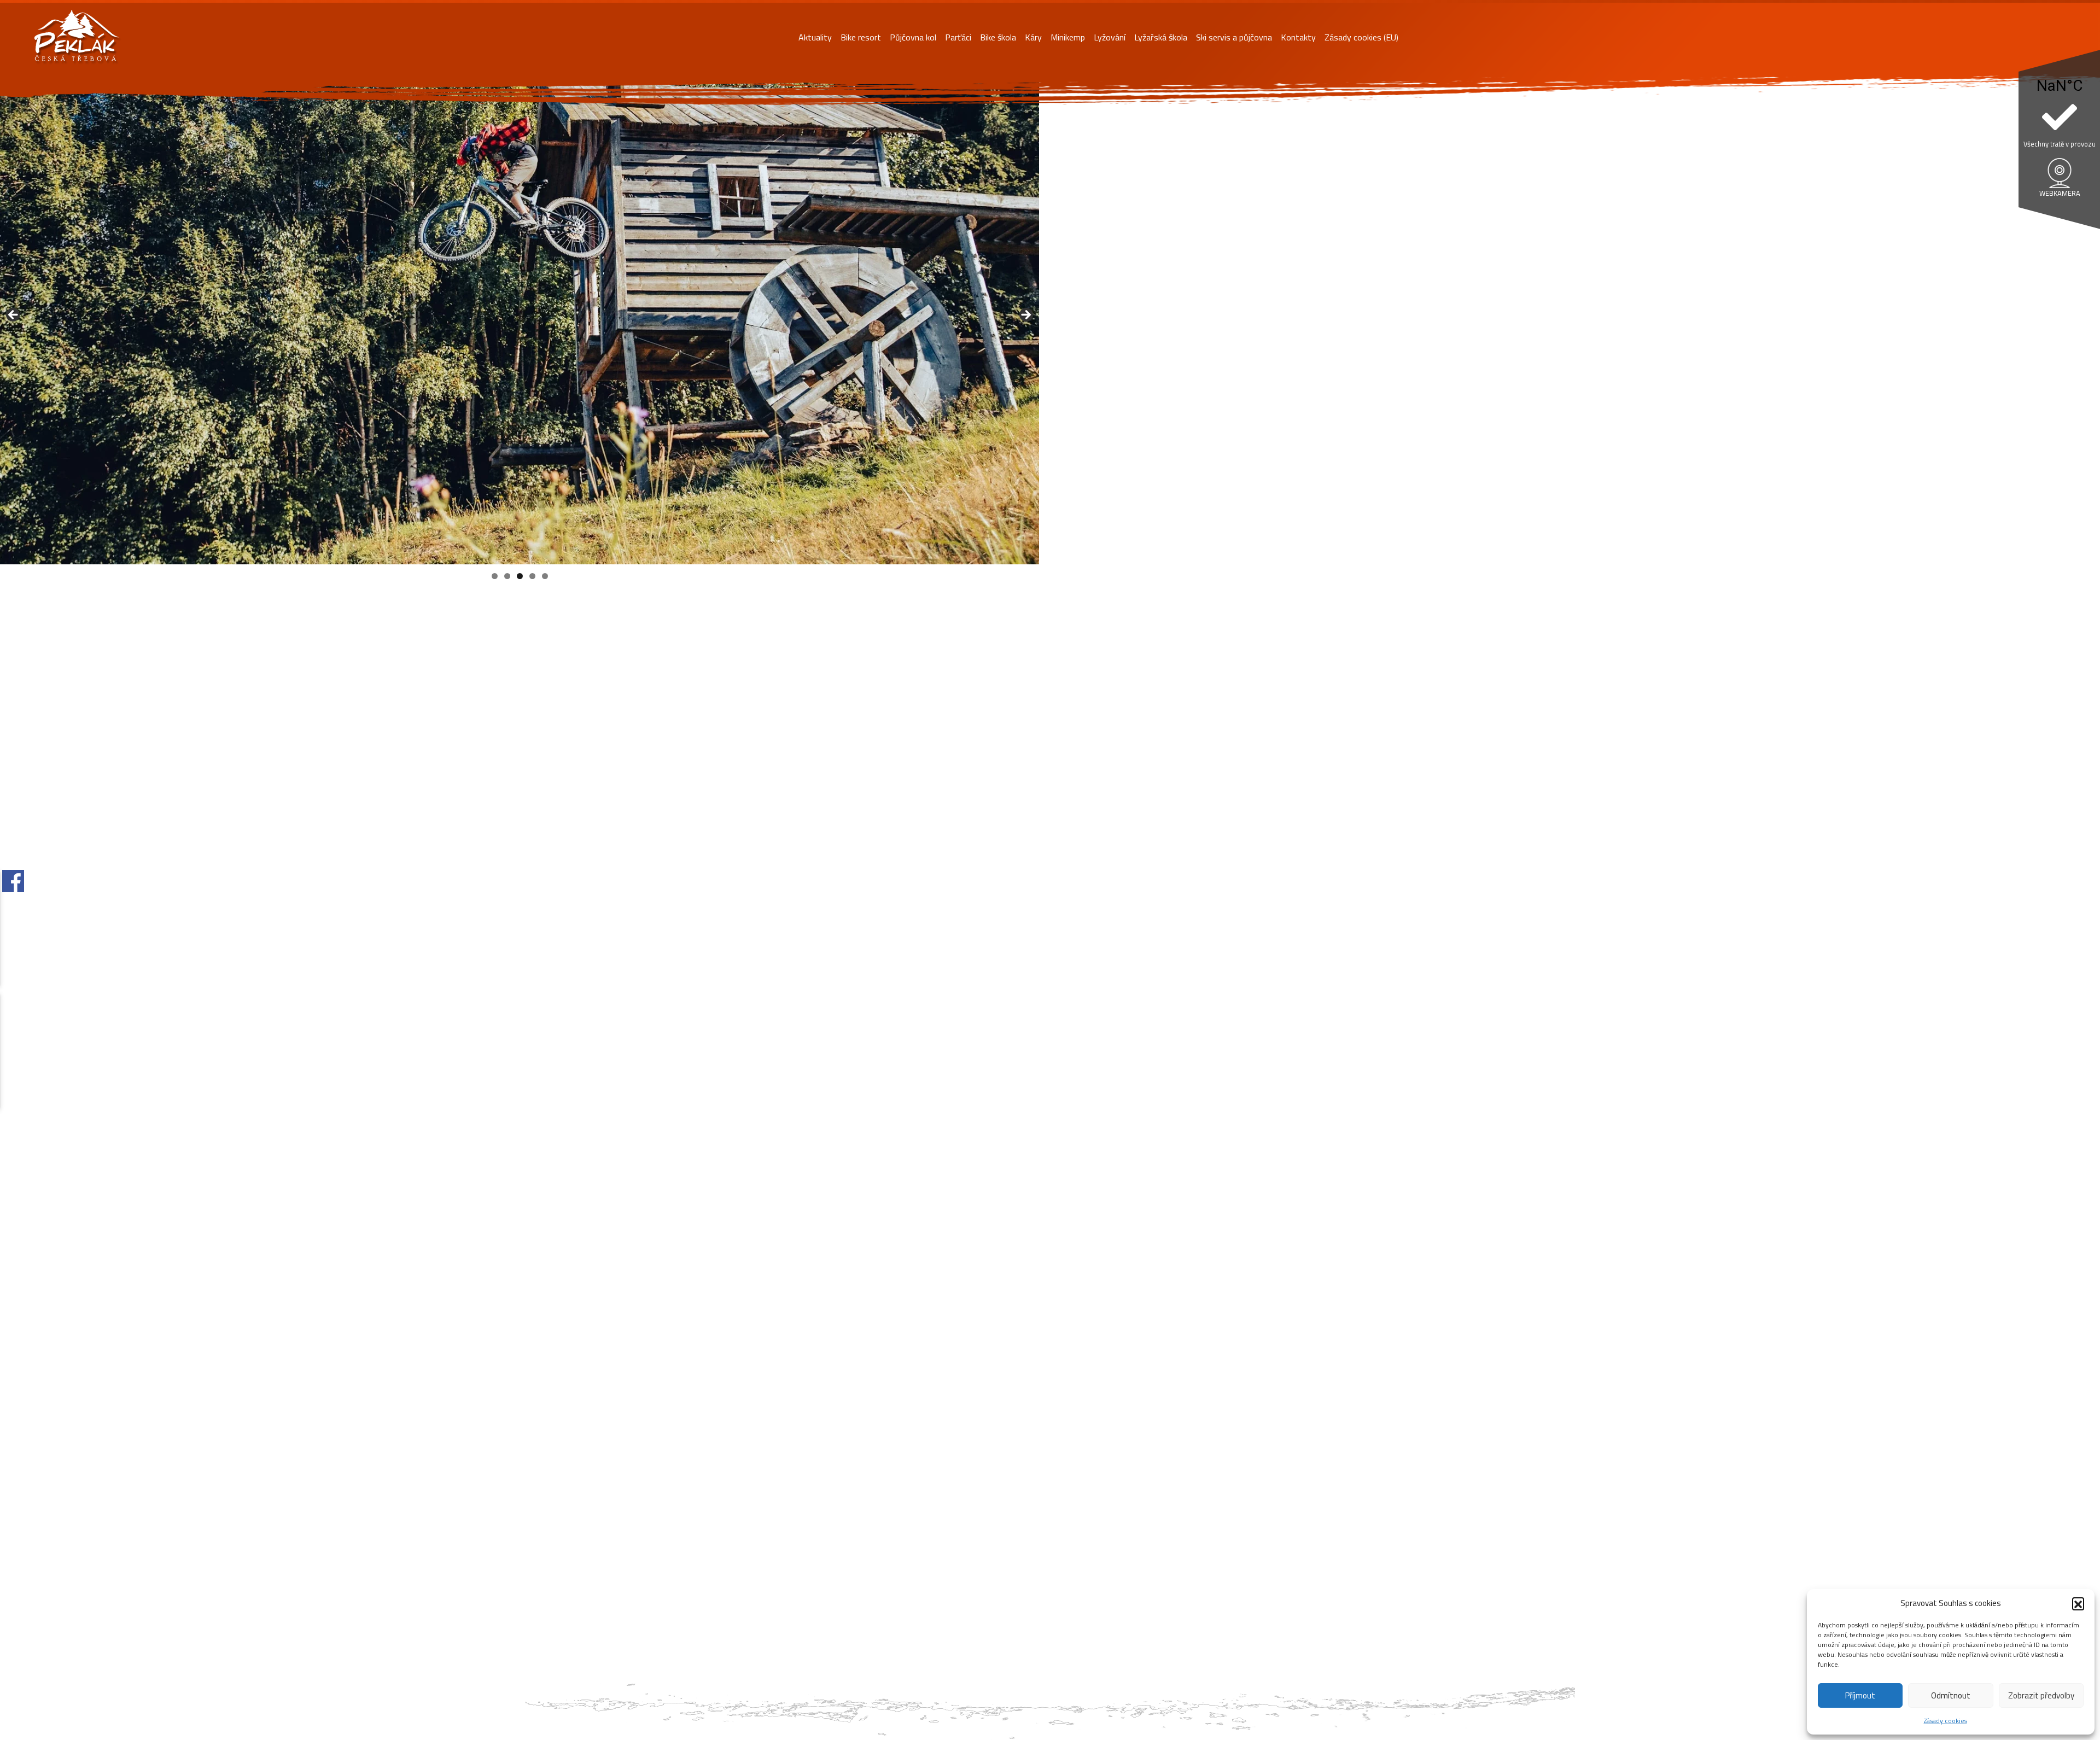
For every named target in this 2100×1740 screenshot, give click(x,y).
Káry (1033, 37)
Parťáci (958, 37)
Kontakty (1298, 37)
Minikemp (1068, 37)
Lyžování (1110, 37)
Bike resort (861, 37)
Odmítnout (1951, 1695)
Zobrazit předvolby (2041, 1695)
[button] (2078, 1603)
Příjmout (1860, 1695)
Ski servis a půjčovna (1234, 37)
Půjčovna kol (913, 37)
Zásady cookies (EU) (1361, 37)
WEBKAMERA (2060, 193)
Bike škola (998, 37)
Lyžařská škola (1161, 37)
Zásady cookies (1946, 1721)
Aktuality (815, 37)
